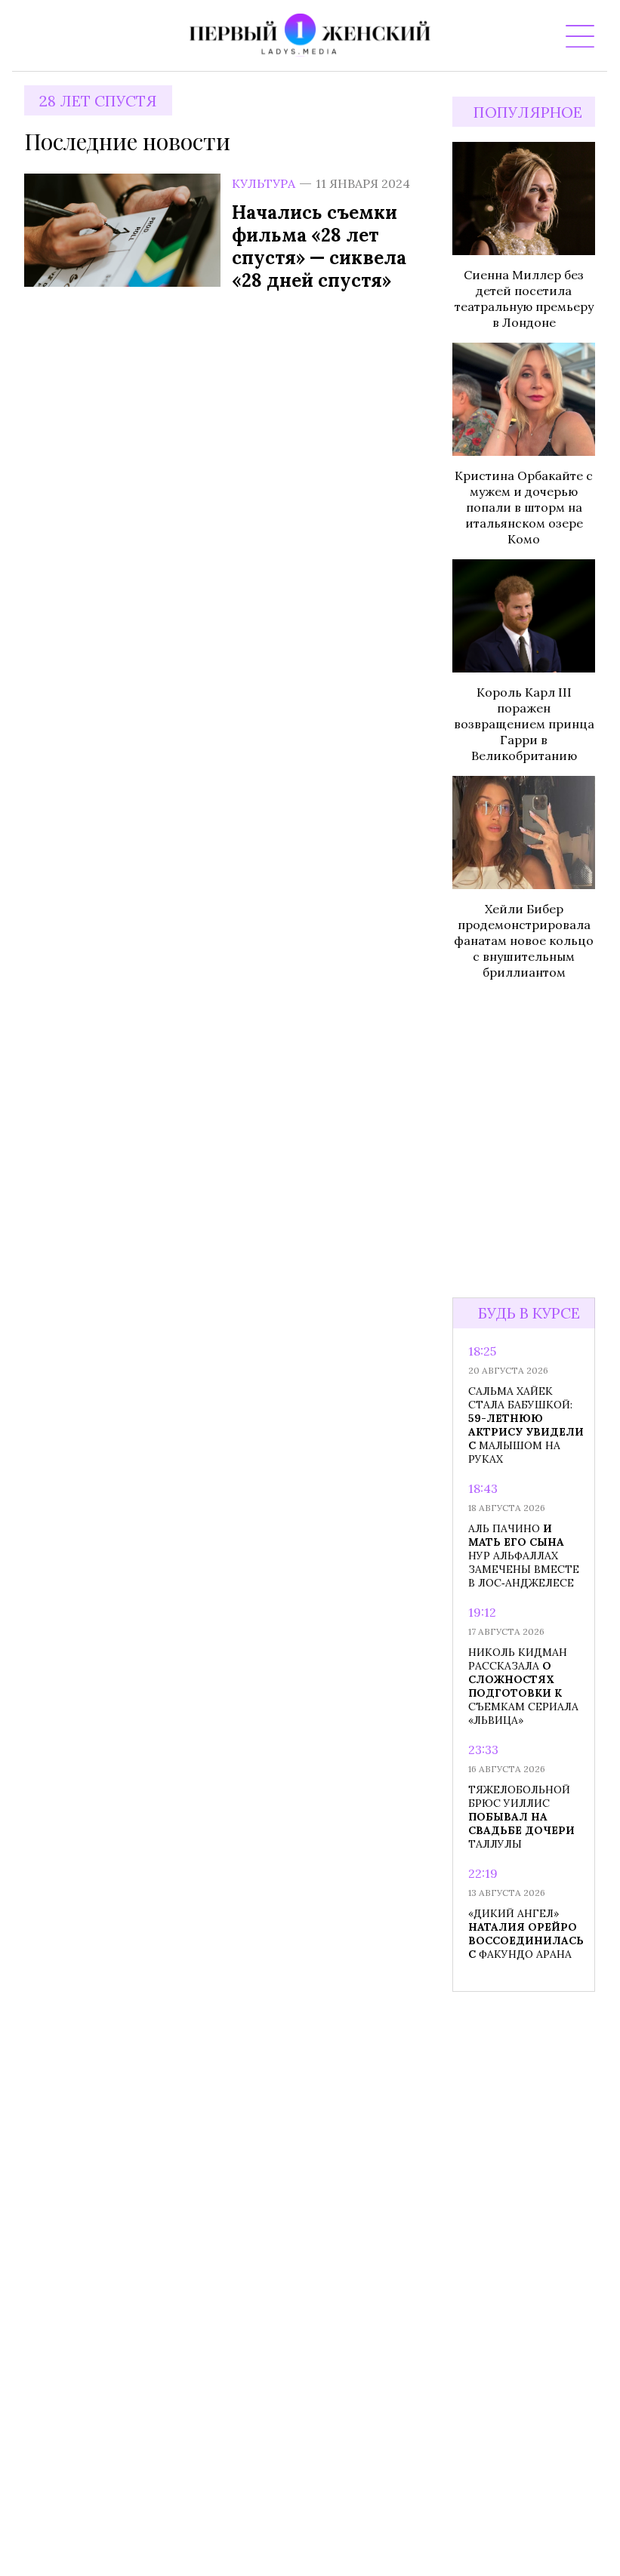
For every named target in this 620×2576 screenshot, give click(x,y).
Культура (264, 183)
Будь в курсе (529, 1313)
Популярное (528, 112)
